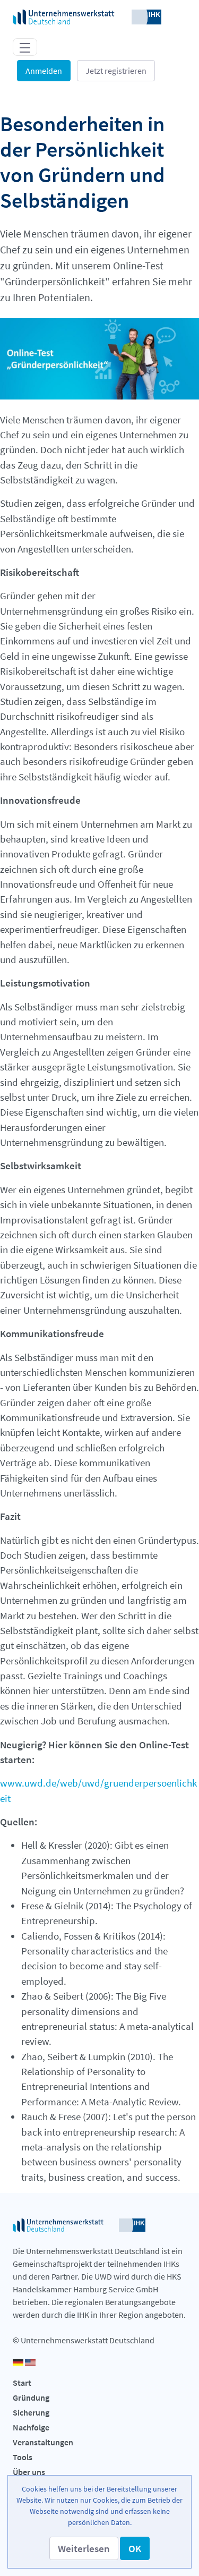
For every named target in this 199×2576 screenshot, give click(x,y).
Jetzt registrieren (116, 71)
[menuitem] (99, 2384)
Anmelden (44, 71)
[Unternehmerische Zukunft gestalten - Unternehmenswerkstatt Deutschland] (87, 16)
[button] (84, 2548)
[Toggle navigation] (25, 47)
